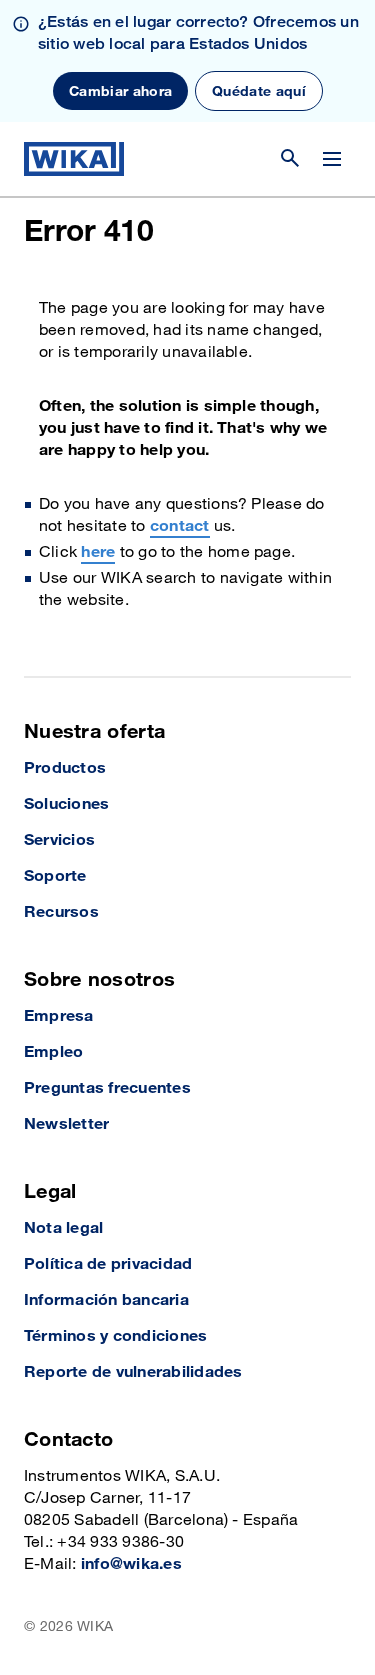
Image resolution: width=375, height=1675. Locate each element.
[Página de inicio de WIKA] (74, 159)
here (98, 552)
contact (180, 526)
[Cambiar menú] (332, 159)
